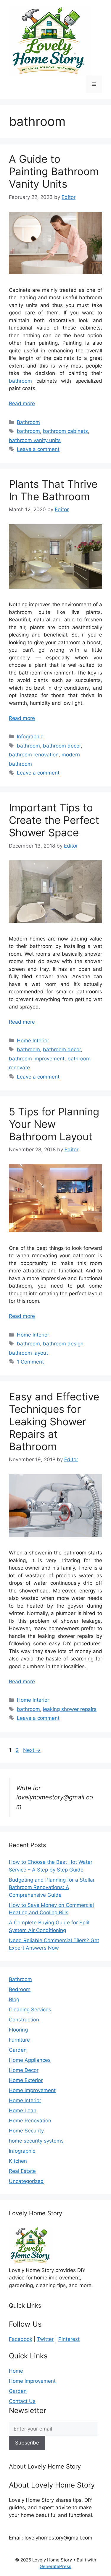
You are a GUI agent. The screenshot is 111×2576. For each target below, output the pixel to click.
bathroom (20, 381)
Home (16, 2371)
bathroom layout (28, 1353)
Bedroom (20, 1989)
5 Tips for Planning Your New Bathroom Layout (54, 1124)
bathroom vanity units (35, 440)
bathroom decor (62, 746)
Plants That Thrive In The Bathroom (53, 490)
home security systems (36, 2141)
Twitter (45, 2339)
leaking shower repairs (70, 1709)
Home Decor (24, 2070)
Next (32, 1750)
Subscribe (27, 2443)
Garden (18, 2050)
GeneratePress (55, 2566)
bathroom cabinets (65, 431)
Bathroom (28, 422)
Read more (22, 403)
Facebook (21, 2339)
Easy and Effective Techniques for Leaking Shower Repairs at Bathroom (54, 1421)
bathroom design (63, 1344)
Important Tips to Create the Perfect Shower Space (54, 820)
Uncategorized (26, 2181)
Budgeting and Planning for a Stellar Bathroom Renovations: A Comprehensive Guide (52, 1887)
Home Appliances (30, 2060)
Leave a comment (38, 449)
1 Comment (30, 1362)
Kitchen (18, 2161)
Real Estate (22, 2171)
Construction (24, 2020)
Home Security (26, 2131)
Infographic (30, 737)
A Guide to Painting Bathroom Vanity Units (54, 171)
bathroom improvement (37, 1059)
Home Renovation (30, 2121)
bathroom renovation (34, 755)
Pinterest (69, 2339)
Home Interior (33, 1041)
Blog (14, 1999)
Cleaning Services (30, 2010)
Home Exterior (26, 2080)
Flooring (18, 2030)
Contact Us (22, 2401)
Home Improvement (32, 2090)
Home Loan (23, 2110)
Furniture (19, 2040)
